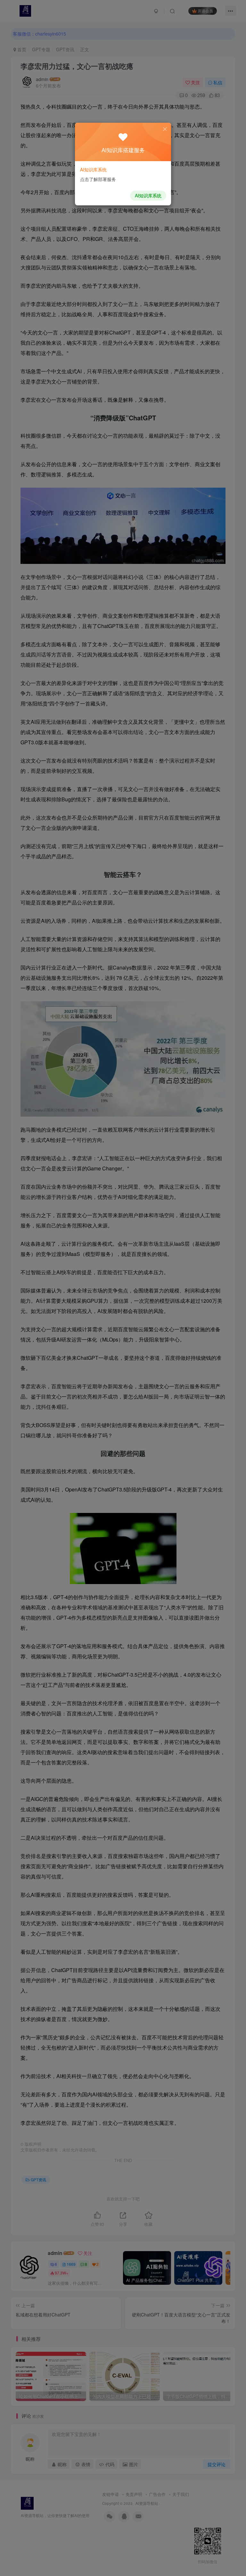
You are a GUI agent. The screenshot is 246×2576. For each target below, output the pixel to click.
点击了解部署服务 (98, 179)
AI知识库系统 (148, 195)
